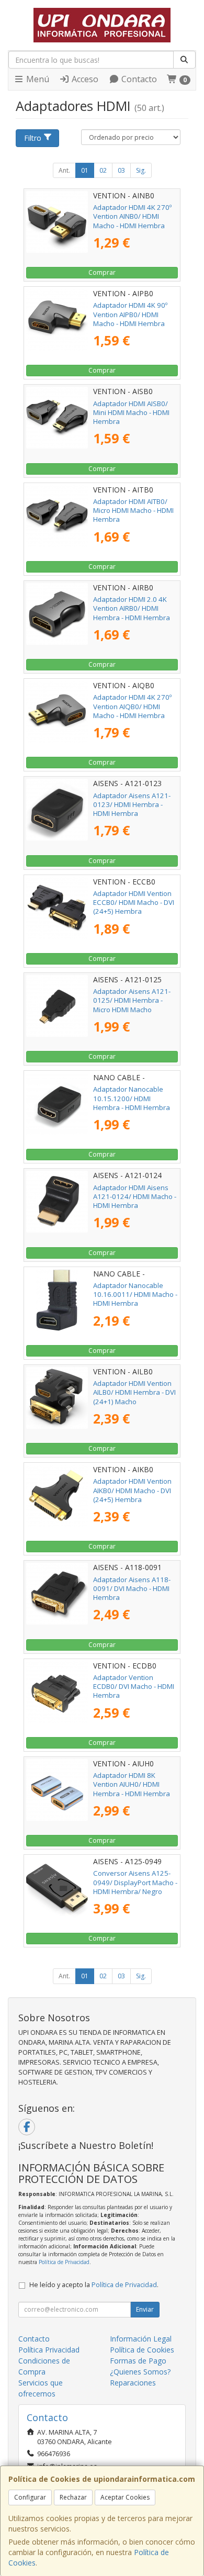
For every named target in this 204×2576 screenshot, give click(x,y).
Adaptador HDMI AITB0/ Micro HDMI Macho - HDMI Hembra (133, 511)
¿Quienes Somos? (140, 2372)
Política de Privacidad (64, 2262)
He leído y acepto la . (94, 2285)
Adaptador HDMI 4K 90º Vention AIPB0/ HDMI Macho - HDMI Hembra (130, 314)
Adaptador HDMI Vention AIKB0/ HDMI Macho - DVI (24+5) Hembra (132, 1490)
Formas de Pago (138, 2361)
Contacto (138, 79)
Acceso (84, 79)
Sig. (141, 170)
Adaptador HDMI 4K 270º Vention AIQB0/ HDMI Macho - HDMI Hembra (132, 706)
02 (103, 170)
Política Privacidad (49, 2350)
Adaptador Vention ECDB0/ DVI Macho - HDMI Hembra (134, 1687)
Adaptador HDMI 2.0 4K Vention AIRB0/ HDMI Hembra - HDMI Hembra (132, 608)
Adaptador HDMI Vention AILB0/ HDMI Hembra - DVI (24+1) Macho (134, 1392)
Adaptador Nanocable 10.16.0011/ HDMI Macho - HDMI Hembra (135, 1295)
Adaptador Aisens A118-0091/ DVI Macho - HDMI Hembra (132, 1589)
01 (85, 170)
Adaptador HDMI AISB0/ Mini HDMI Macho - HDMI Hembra (131, 413)
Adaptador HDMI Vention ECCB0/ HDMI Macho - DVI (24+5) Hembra (134, 903)
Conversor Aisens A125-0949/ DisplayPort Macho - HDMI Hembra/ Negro (135, 1882)
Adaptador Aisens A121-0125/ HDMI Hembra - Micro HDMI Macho (132, 1000)
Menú (37, 79)
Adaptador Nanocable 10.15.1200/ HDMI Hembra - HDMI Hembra (132, 1098)
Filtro (33, 138)
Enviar (145, 2309)
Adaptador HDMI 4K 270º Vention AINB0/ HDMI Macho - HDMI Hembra (132, 216)
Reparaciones (133, 2383)
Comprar (102, 272)
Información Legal (141, 2339)
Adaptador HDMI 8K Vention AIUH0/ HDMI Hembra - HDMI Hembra (132, 1784)
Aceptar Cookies (125, 2497)
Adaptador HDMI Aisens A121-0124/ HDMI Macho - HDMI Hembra (135, 1197)
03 (121, 170)
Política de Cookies (142, 2350)
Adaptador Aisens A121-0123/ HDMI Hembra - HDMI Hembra (132, 805)
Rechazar (73, 2497)
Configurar (30, 2497)
